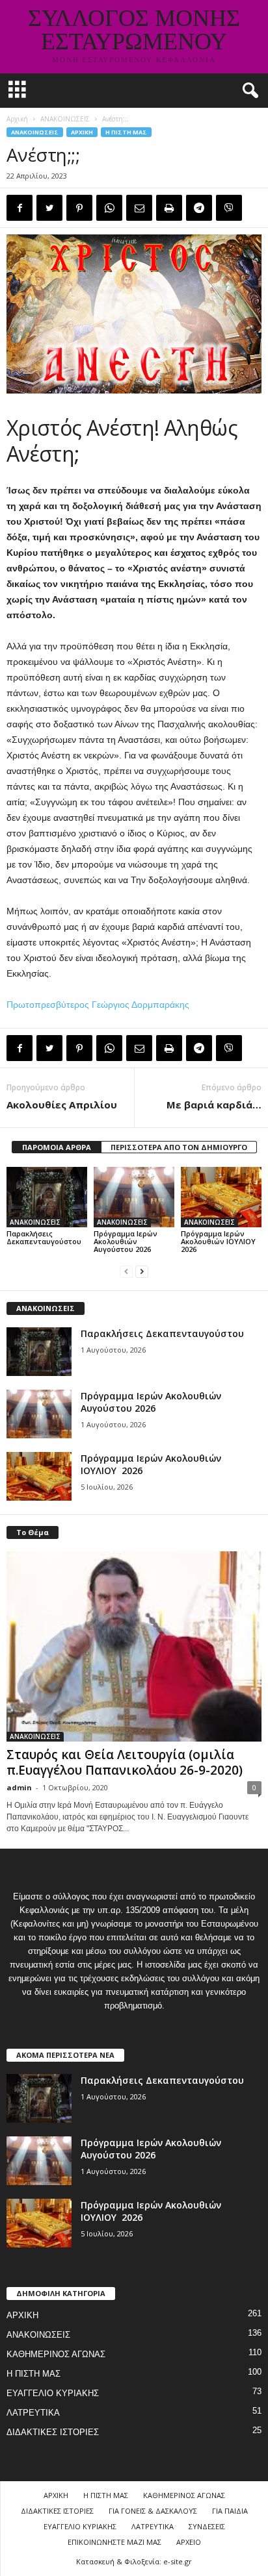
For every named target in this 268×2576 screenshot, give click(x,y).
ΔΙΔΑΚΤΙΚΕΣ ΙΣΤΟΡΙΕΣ (53, 2432)
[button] (248, 91)
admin (19, 1787)
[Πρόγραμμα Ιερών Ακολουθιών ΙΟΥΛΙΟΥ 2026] (221, 1197)
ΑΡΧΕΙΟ (189, 2542)
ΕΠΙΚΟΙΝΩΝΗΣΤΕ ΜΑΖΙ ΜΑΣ (114, 2542)
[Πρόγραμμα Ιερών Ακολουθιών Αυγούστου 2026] (134, 1197)
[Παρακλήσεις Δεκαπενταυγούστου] (47, 1197)
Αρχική (17, 119)
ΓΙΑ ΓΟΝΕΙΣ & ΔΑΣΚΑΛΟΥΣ (153, 2511)
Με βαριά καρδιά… (214, 1105)
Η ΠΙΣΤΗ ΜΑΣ (126, 132)
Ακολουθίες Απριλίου (62, 1105)
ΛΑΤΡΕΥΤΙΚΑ (33, 2413)
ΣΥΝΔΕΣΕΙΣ (207, 2526)
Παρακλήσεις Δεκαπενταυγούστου (44, 1237)
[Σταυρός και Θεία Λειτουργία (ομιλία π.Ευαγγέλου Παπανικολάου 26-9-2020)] (134, 1647)
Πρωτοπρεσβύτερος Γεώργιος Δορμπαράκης (98, 1005)
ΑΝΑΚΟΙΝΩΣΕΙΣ (65, 119)
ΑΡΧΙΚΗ (82, 132)
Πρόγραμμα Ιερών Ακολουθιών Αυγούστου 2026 (126, 1241)
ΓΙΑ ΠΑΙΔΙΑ (230, 2511)
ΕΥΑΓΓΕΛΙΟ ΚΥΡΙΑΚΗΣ (53, 2393)
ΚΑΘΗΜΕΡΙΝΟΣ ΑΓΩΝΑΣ (56, 2354)
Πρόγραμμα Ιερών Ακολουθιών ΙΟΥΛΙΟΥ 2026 (219, 1241)
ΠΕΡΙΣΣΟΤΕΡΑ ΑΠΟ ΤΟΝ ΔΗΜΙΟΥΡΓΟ (179, 1147)
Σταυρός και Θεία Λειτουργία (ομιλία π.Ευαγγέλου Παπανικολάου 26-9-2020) (125, 1762)
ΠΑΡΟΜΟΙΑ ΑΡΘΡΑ (57, 1147)
